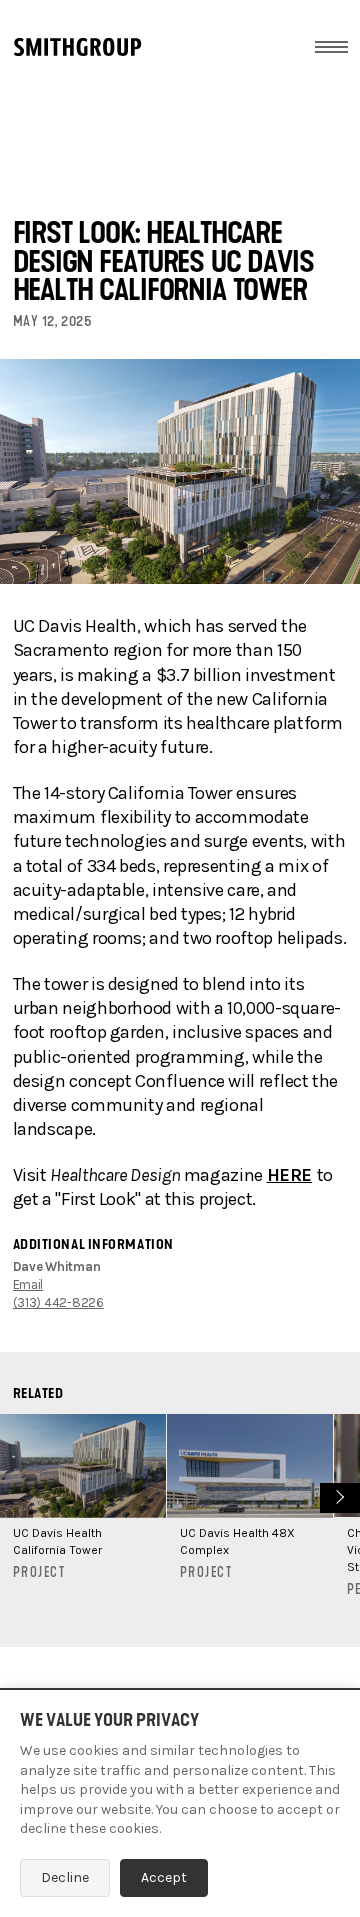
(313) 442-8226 (58, 1302)
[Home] (77, 47)
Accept (164, 1877)
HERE (290, 1175)
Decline (65, 1877)
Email (28, 1284)
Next (337, 1495)
